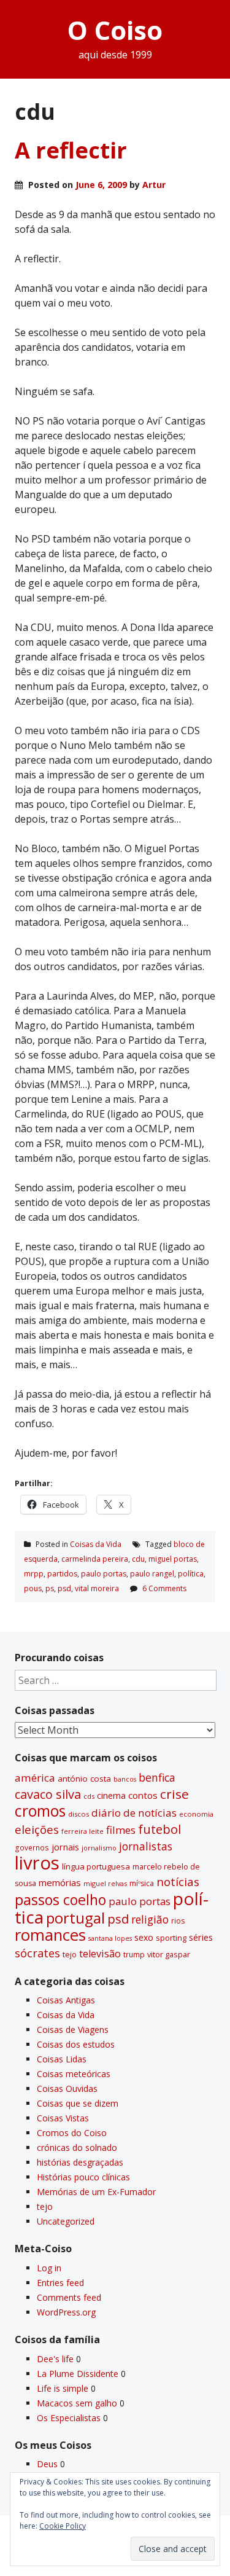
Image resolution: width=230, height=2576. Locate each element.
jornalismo (99, 1848)
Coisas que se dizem (78, 2103)
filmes (121, 1830)
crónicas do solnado (77, 2147)
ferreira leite (82, 1831)
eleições (37, 1829)
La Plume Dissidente (78, 2374)
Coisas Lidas (62, 2059)
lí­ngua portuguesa (96, 1866)
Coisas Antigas (66, 2000)
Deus (47, 2464)
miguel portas (173, 1559)
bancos (125, 1779)
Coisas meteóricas (74, 2074)
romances (50, 1935)
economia (196, 1814)
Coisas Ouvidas (67, 2089)
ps (50, 1588)
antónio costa (84, 1779)
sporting (171, 1938)
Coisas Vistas (63, 2118)
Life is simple (63, 2388)
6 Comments (164, 1588)
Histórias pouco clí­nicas (83, 2177)
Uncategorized (66, 2221)
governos (32, 1847)
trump (134, 1954)
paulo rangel (152, 1574)
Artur (154, 185)
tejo (70, 1954)
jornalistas (146, 1846)
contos (143, 1795)
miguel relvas (105, 1883)
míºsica (142, 1883)
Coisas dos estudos (76, 2044)
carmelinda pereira (95, 1559)
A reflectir (71, 150)
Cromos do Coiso (72, 2133)
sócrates (37, 1953)
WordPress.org (66, 2312)
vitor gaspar (169, 1954)
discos (79, 1814)
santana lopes (110, 1938)
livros (37, 1863)
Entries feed (60, 2283)
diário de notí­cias (134, 1813)
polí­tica (191, 1574)
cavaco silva (48, 1794)
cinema (111, 1795)
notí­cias (178, 1882)
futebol (159, 1829)
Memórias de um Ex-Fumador (96, 2192)
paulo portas (104, 1574)
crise (174, 1794)
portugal (75, 1918)
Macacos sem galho (77, 2403)
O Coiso (115, 30)
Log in (49, 2268)
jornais (65, 1847)
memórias (60, 1882)
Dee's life (55, 2359)
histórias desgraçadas (80, 2162)
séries (201, 1937)
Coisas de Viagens (73, 2030)
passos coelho (60, 1900)
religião (150, 1919)
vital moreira (97, 1588)
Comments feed (69, 2297)
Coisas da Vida (96, 1544)
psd (64, 1588)
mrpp (34, 1574)
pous (33, 1588)
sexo (144, 1937)
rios (178, 1920)
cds (89, 1796)
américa (35, 1778)
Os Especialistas (69, 2418)
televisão (100, 1954)
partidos (62, 1574)
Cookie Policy (63, 2526)
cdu (138, 1559)
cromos (40, 1811)
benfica (157, 1777)
